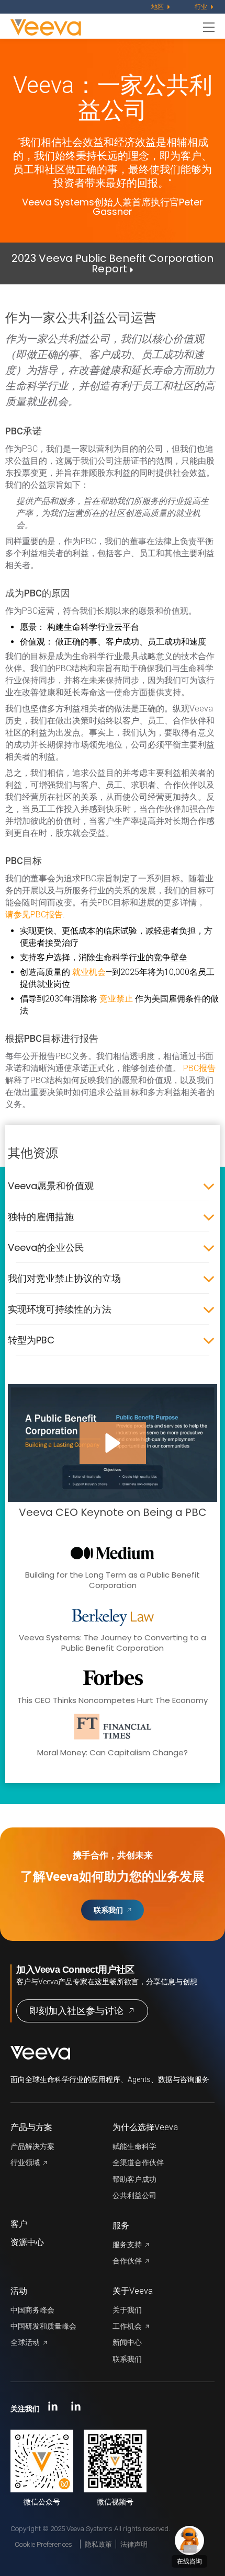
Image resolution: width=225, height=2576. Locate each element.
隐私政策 (98, 2544)
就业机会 (89, 972)
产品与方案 (31, 2127)
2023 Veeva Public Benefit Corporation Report (113, 263)
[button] (113, 1443)
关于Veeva (133, 2291)
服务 (121, 2226)
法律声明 (134, 2544)
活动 (19, 2291)
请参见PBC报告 (34, 915)
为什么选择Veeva (145, 2127)
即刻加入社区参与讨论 (76, 2011)
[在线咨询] (189, 2540)
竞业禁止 (116, 999)
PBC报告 (199, 1068)
